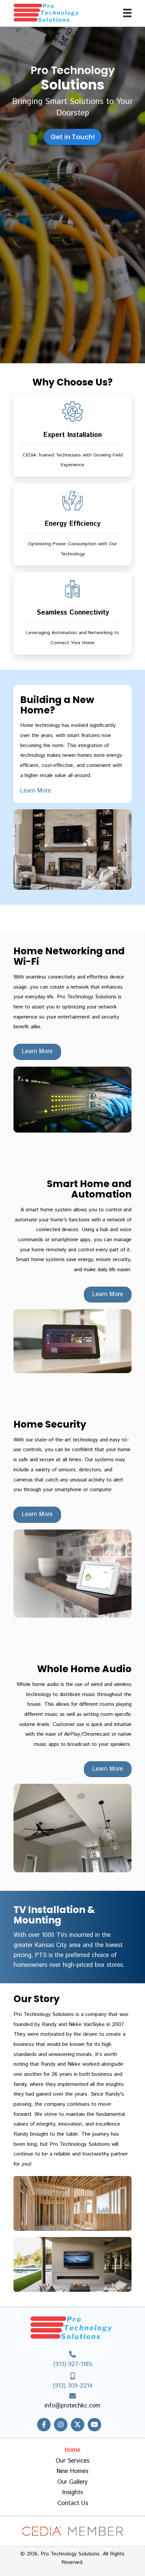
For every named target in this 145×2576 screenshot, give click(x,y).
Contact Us (73, 2504)
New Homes (72, 2472)
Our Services (72, 2461)
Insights (73, 2493)
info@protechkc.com (72, 2406)
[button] (44, 2425)
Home (72, 2451)
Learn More (36, 791)
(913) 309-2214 (73, 2386)
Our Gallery (72, 2482)
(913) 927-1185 (73, 2364)
